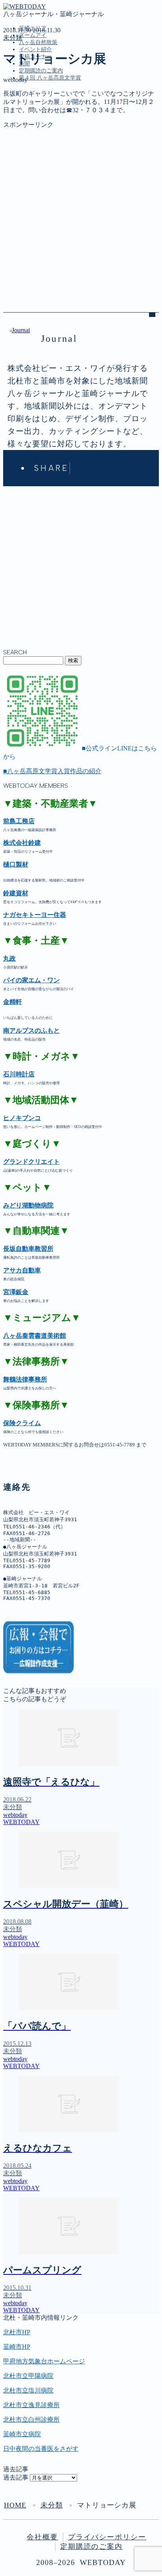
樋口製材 (16, 864)
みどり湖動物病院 (28, 1205)
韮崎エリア (35, 114)
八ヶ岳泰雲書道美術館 (35, 1336)
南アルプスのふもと (31, 1031)
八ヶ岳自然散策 (38, 42)
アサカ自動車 (22, 1270)
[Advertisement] (81, 210)
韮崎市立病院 (22, 2434)
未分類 (13, 38)
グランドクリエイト (31, 1162)
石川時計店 (19, 1074)
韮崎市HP (17, 2347)
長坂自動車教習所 (28, 1249)
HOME (15, 2505)
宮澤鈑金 (16, 1292)
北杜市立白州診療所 (31, 2420)
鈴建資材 (16, 893)
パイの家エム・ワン (31, 980)
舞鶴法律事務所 (25, 1379)
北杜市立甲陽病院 (28, 2376)
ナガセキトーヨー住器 (35, 915)
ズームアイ (33, 35)
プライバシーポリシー (107, 2537)
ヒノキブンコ (22, 1118)
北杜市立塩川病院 (28, 2390)
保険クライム (22, 1423)
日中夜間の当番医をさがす (41, 2449)
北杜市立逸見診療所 (31, 2405)
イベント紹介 (35, 49)
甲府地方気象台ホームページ (44, 2361)
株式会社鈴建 (22, 843)
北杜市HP (17, 2332)
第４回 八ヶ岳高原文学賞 (50, 78)
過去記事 (16, 2477)
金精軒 (13, 1002)
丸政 (9, 958)
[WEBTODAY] (25, 6)
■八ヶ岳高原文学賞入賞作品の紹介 (52, 771)
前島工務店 (19, 821)
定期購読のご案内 (41, 71)
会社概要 (42, 2537)
